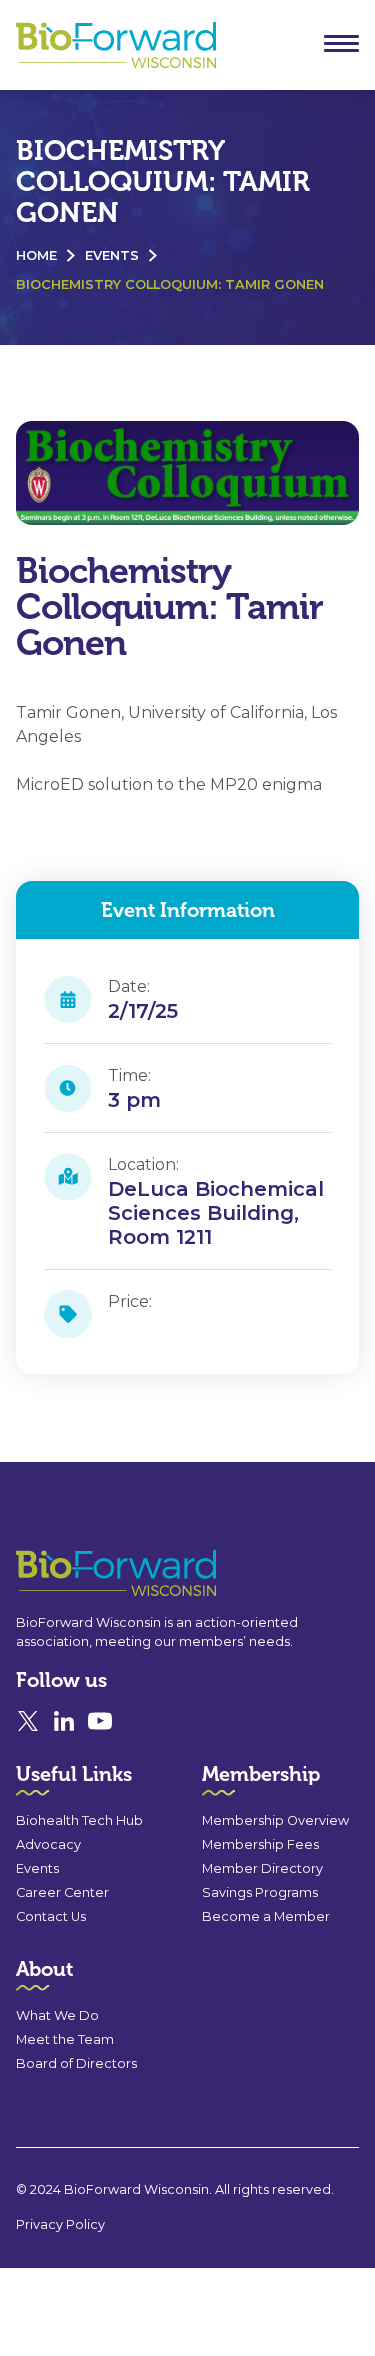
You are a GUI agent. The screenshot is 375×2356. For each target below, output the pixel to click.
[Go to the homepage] (80, 1573)
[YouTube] (100, 1721)
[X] (28, 1721)
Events (112, 255)
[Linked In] (64, 1721)
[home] (111, 45)
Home (36, 255)
